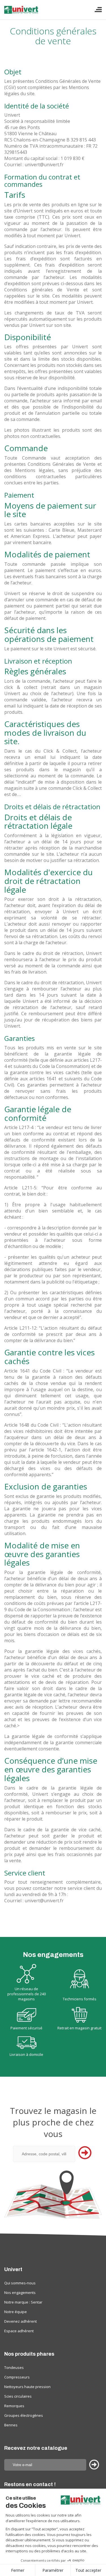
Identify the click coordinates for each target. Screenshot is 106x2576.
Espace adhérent (19, 2331)
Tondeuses (14, 2367)
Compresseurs (17, 2377)
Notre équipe (16, 2312)
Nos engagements (20, 2293)
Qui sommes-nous (20, 2283)
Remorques (14, 2406)
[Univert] (22, 12)
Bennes (11, 2425)
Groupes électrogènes (24, 2415)
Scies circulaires (18, 2396)
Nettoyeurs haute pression (27, 2387)
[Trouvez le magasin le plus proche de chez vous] (53, 2195)
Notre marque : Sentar (23, 2302)
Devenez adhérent (20, 2321)
